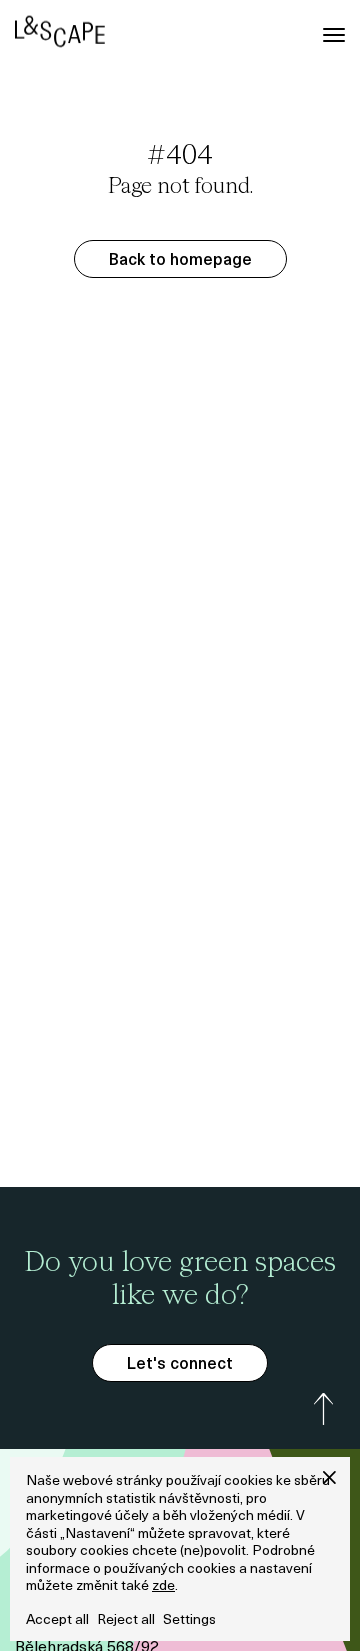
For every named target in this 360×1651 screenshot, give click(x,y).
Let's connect (180, 1365)
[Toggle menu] (334, 35)
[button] (329, 1477)
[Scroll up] (324, 1409)
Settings (189, 1620)
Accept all (57, 1620)
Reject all (126, 1620)
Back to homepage (180, 261)
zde (163, 1586)
